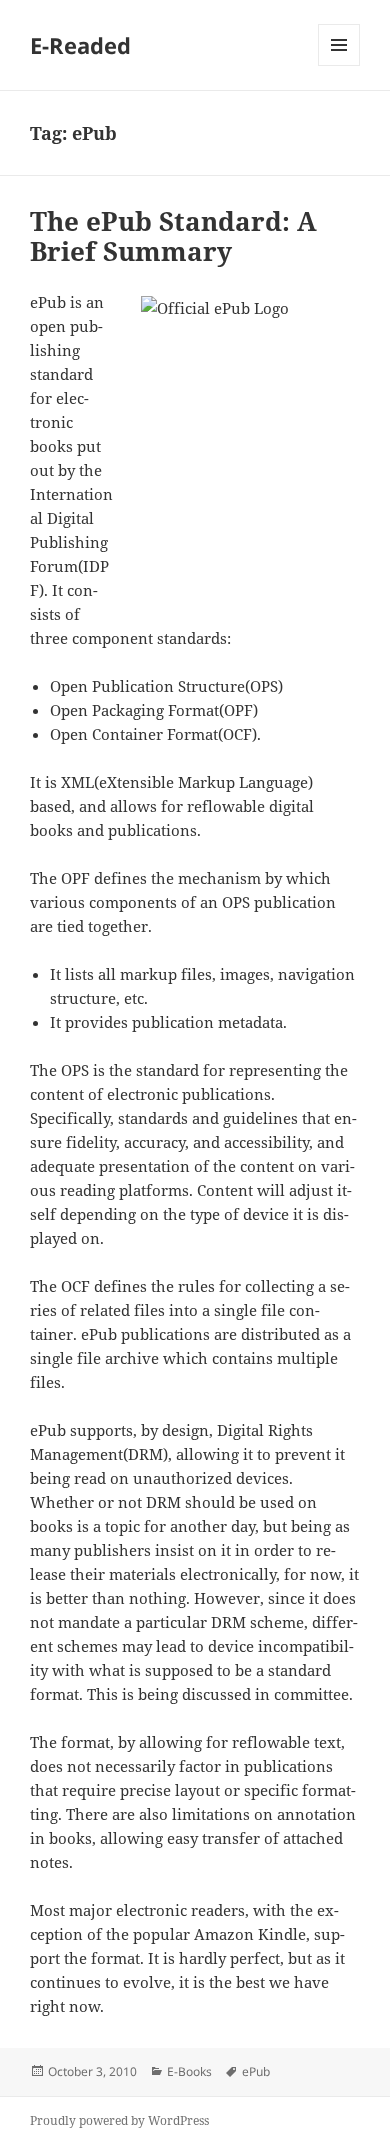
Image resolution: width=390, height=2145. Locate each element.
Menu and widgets (339, 65)
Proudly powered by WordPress (119, 2120)
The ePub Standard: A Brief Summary (173, 236)
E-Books (189, 2071)
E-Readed (80, 45)
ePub (256, 2071)
